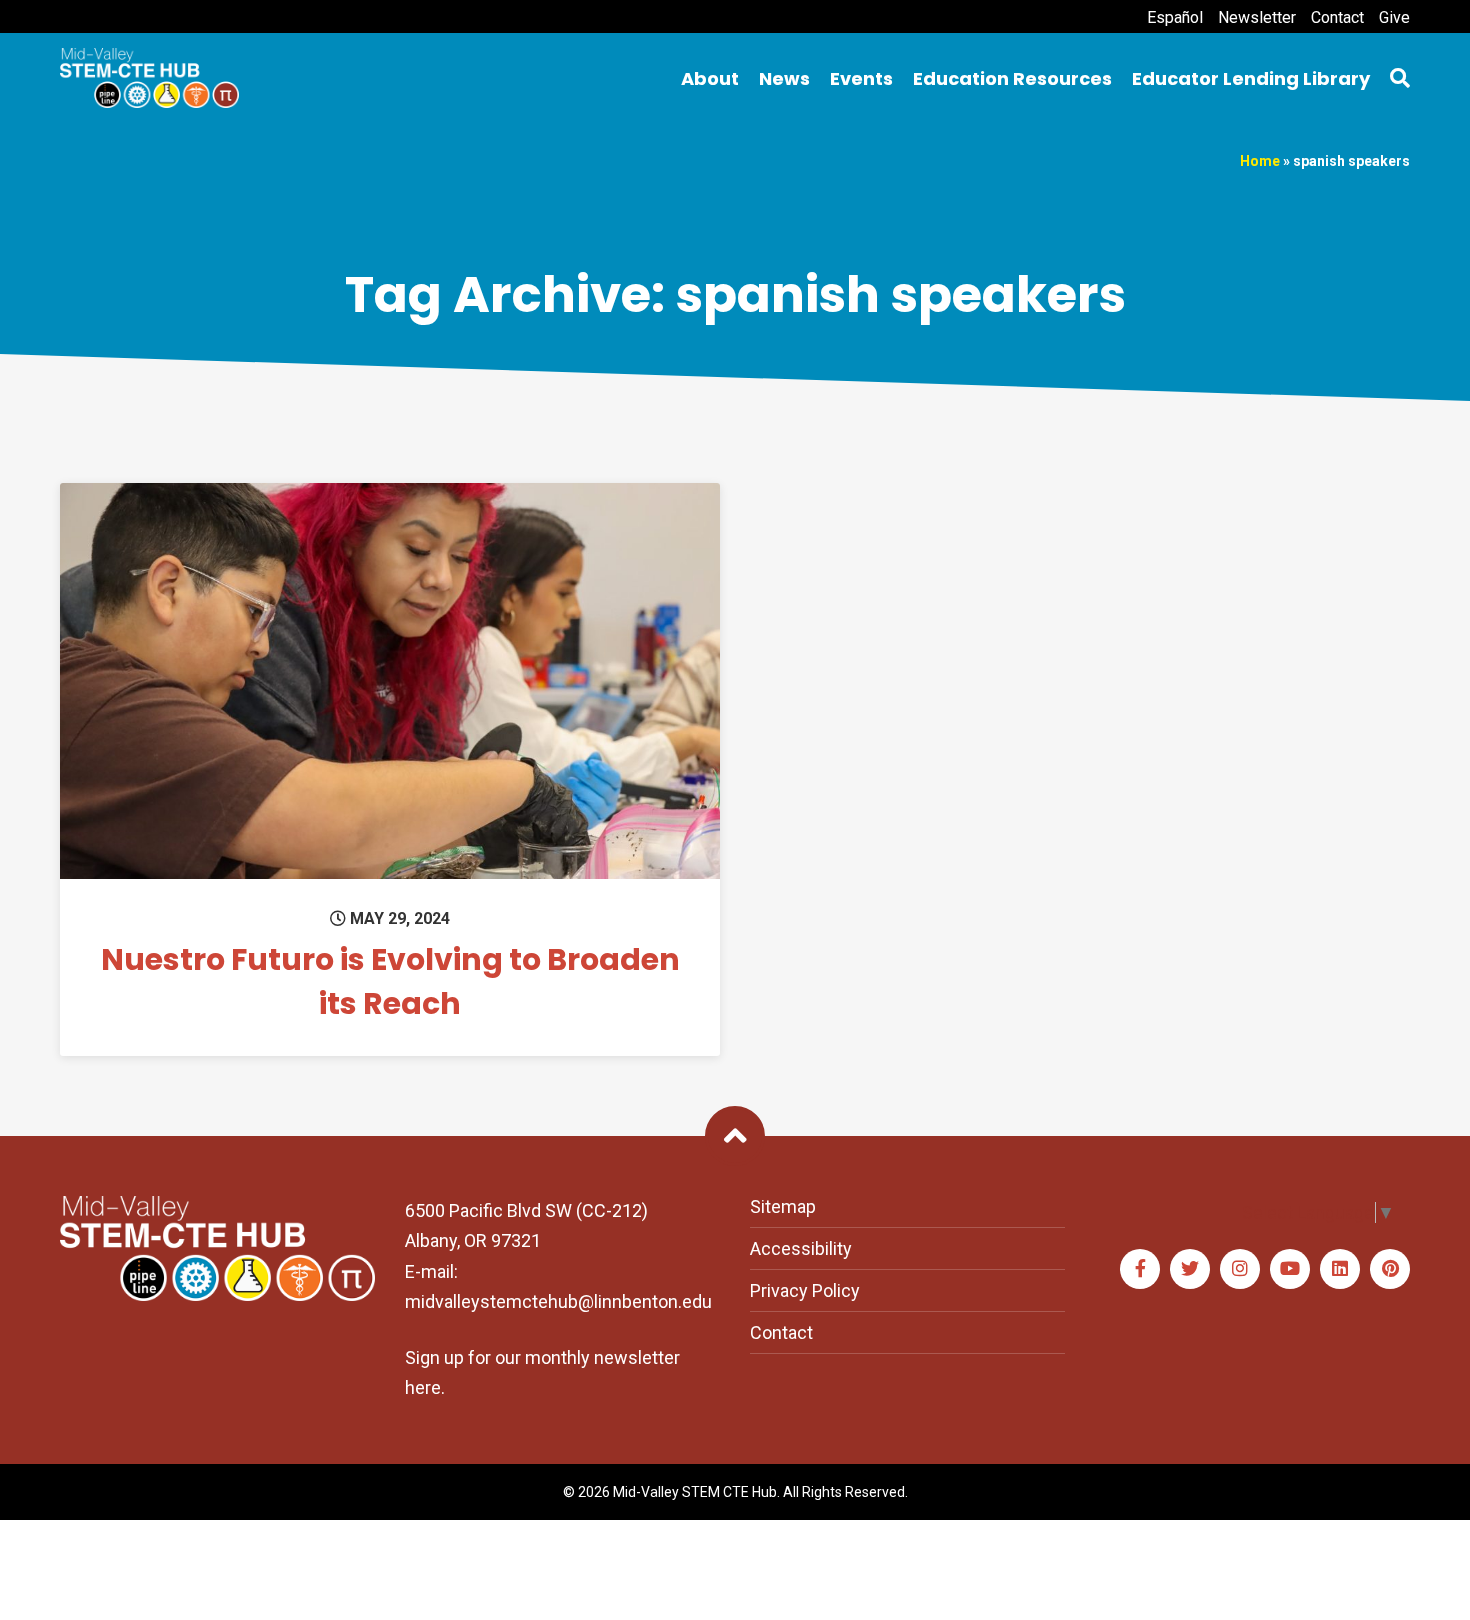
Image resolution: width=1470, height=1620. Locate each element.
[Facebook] (1140, 1269)
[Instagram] (1240, 1269)
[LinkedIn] (1340, 1269)
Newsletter (1257, 17)
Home (1260, 161)
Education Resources (1012, 78)
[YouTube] (1290, 1269)
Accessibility (801, 1248)
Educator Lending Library (1251, 78)
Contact (1337, 17)
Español (1175, 17)
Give (1394, 17)
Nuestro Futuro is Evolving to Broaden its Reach (390, 981)
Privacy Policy (805, 1290)
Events (861, 78)
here (423, 1387)
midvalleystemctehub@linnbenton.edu (558, 1301)
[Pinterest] (1390, 1269)
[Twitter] (1190, 1269)
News (784, 78)
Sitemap (783, 1206)
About (710, 78)
